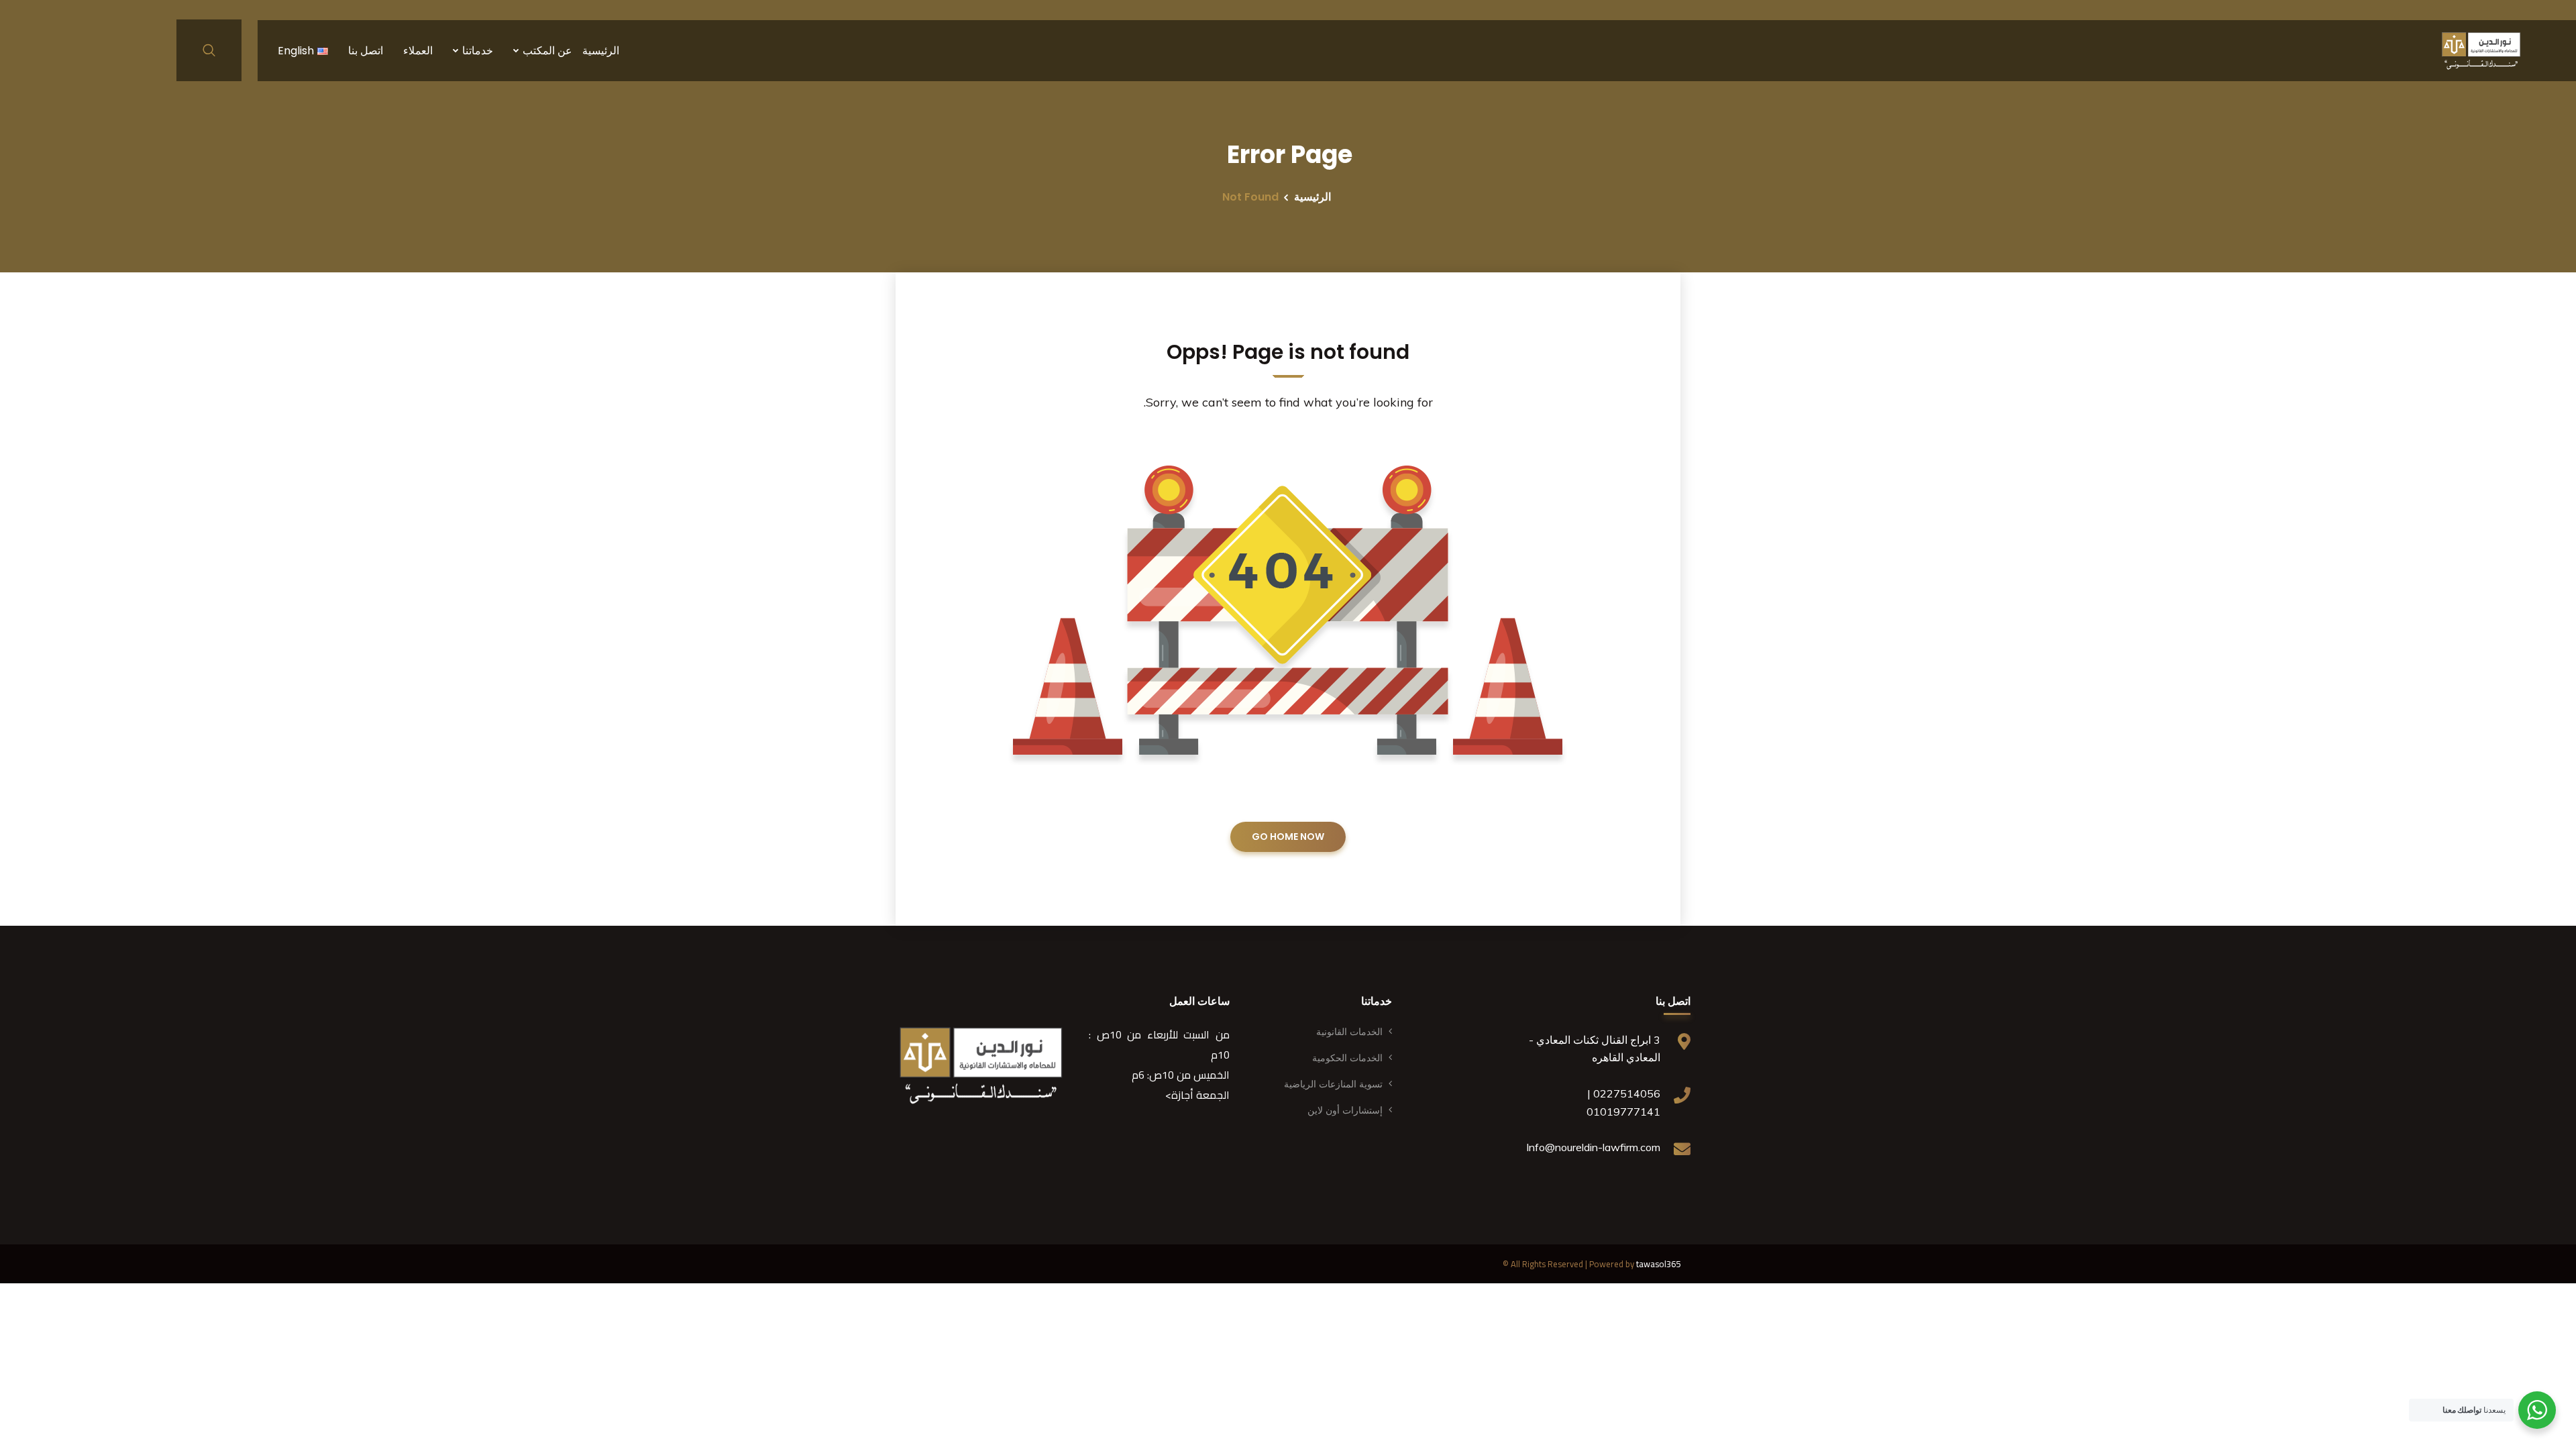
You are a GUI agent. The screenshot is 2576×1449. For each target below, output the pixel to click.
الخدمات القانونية (1349, 1032)
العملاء (418, 51)
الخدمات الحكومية (1347, 1058)
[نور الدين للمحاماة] (2481, 50)
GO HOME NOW (1288, 837)
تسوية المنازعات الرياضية (1333, 1084)
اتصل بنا (366, 51)
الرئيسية (601, 51)
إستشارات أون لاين (1345, 1110)
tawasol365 (1658, 1264)
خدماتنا (478, 51)
